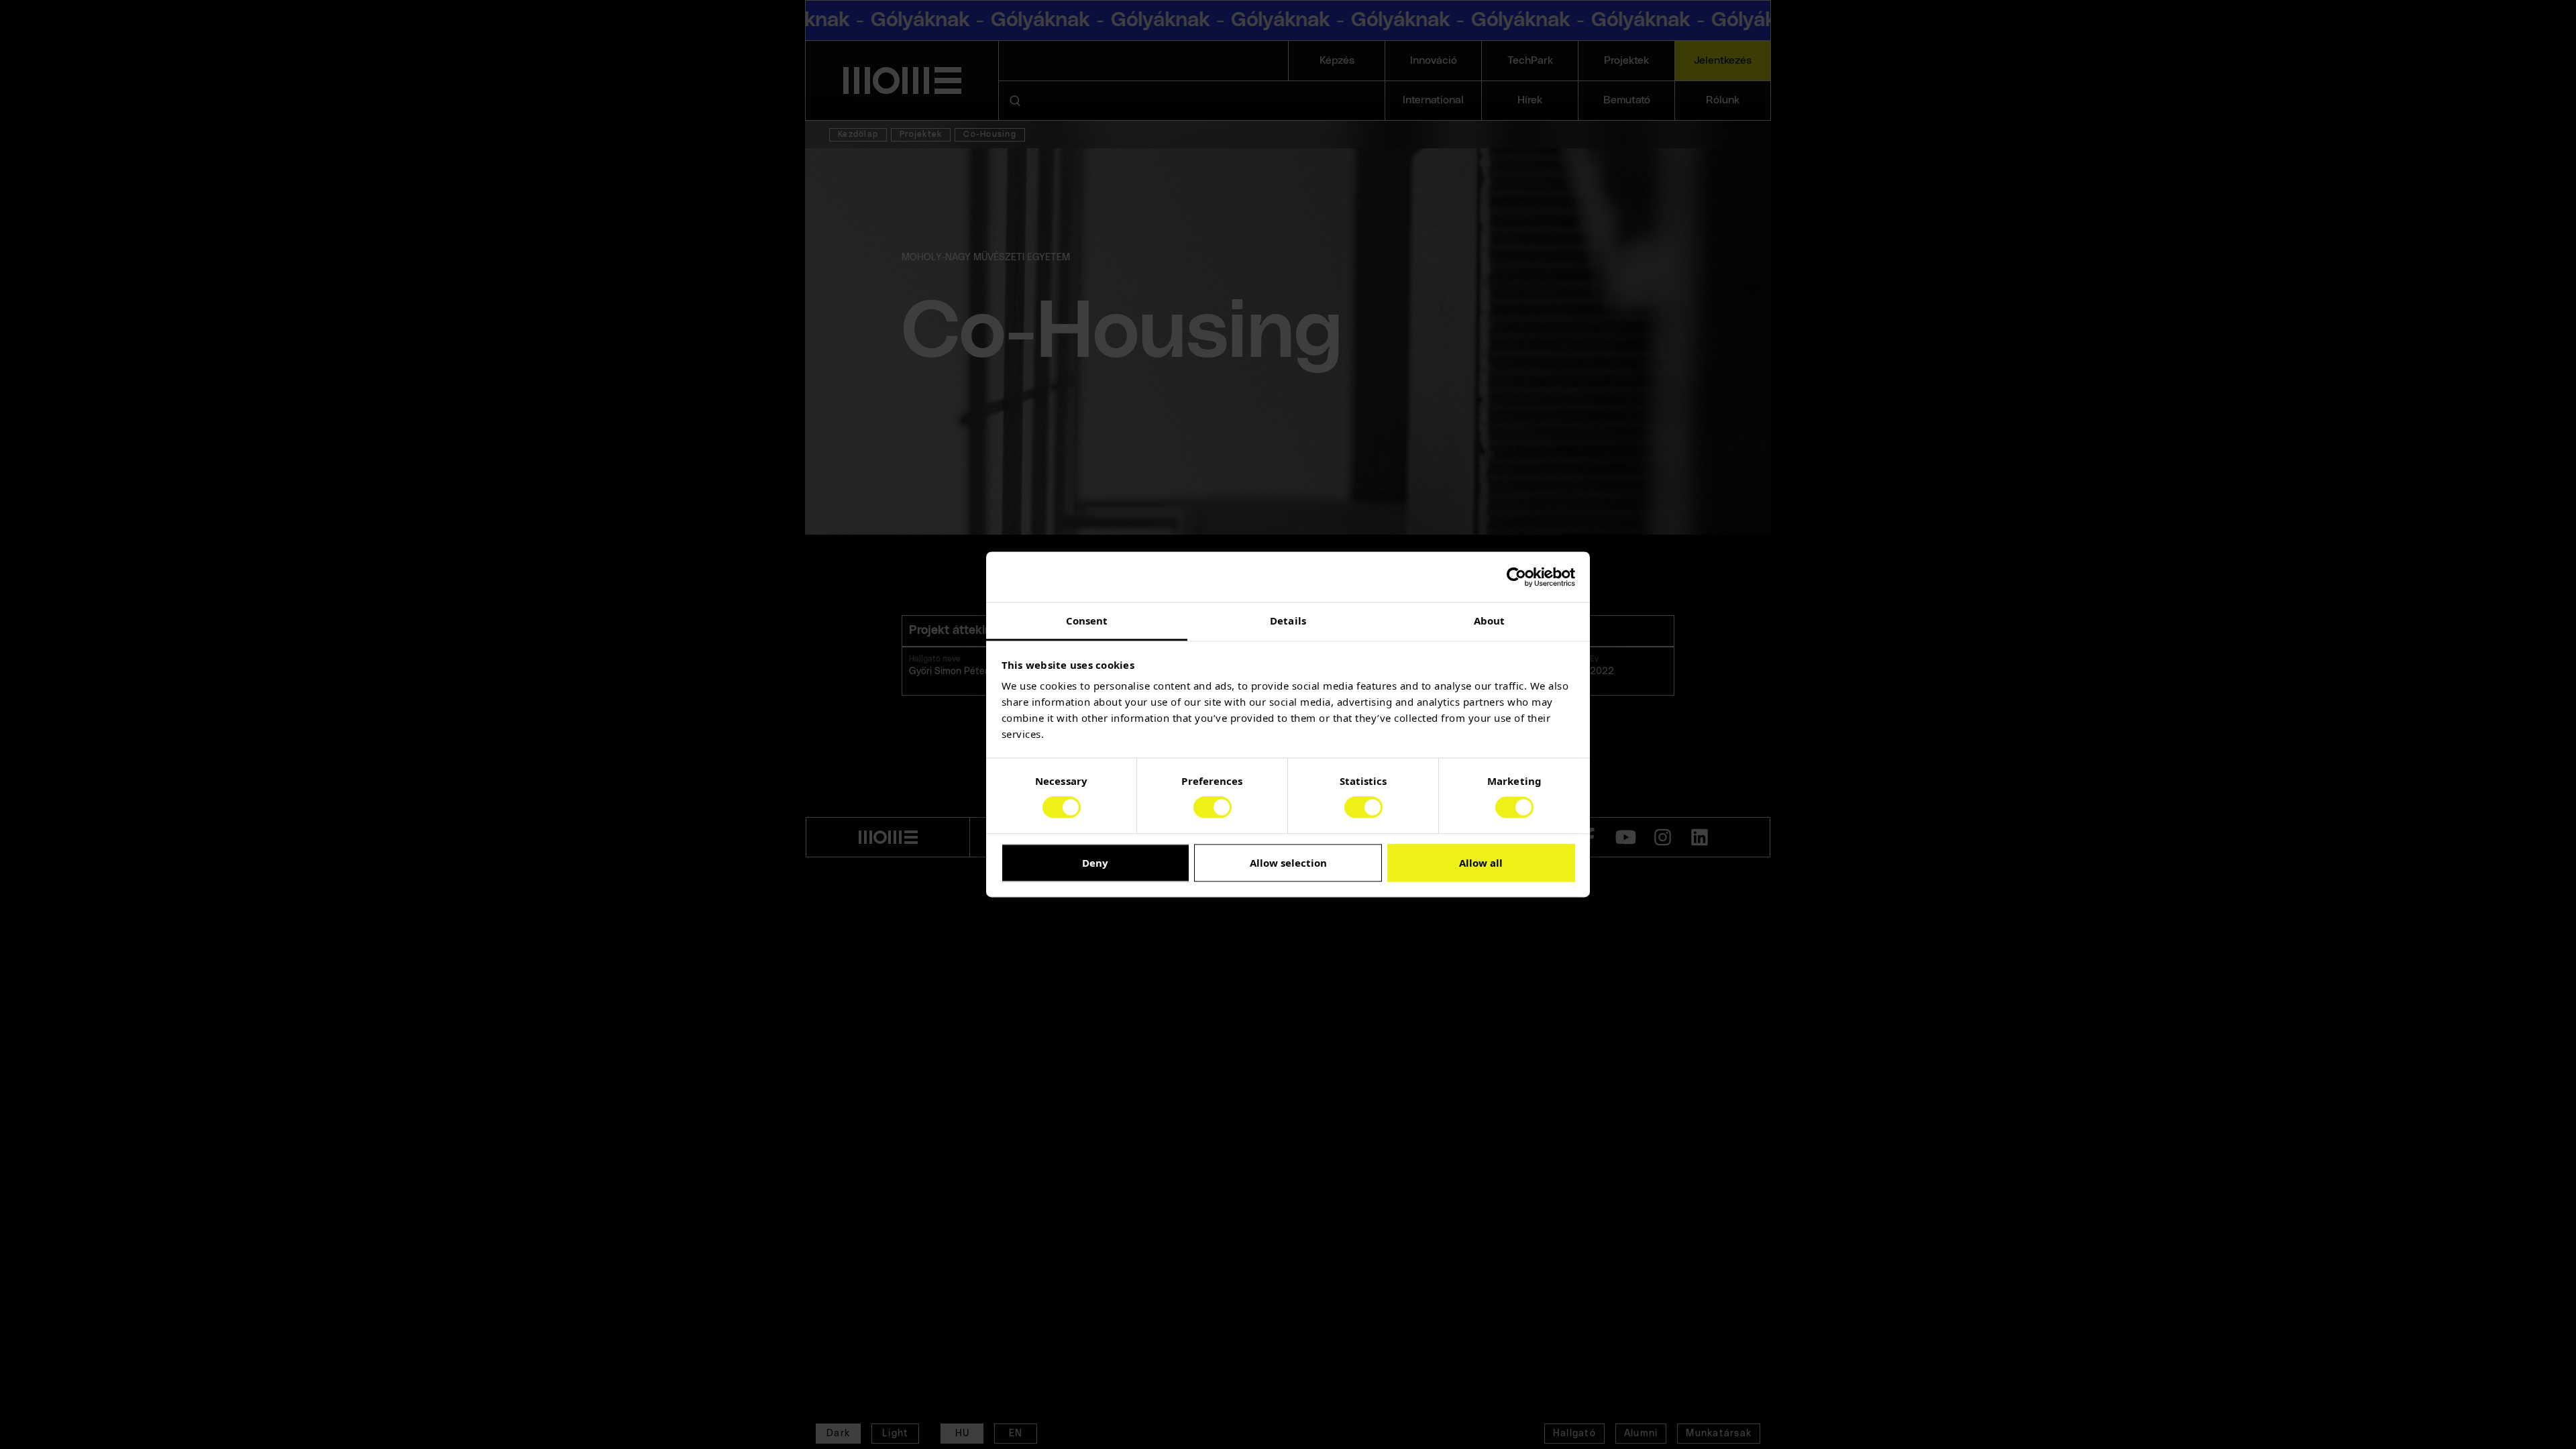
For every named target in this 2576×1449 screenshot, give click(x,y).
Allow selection (1288, 863)
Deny (1095, 863)
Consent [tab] (1087, 621)
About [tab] (1490, 621)
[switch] (1213, 808)
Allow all (1481, 863)
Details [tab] (1288, 621)
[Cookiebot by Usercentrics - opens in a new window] (1516, 577)
